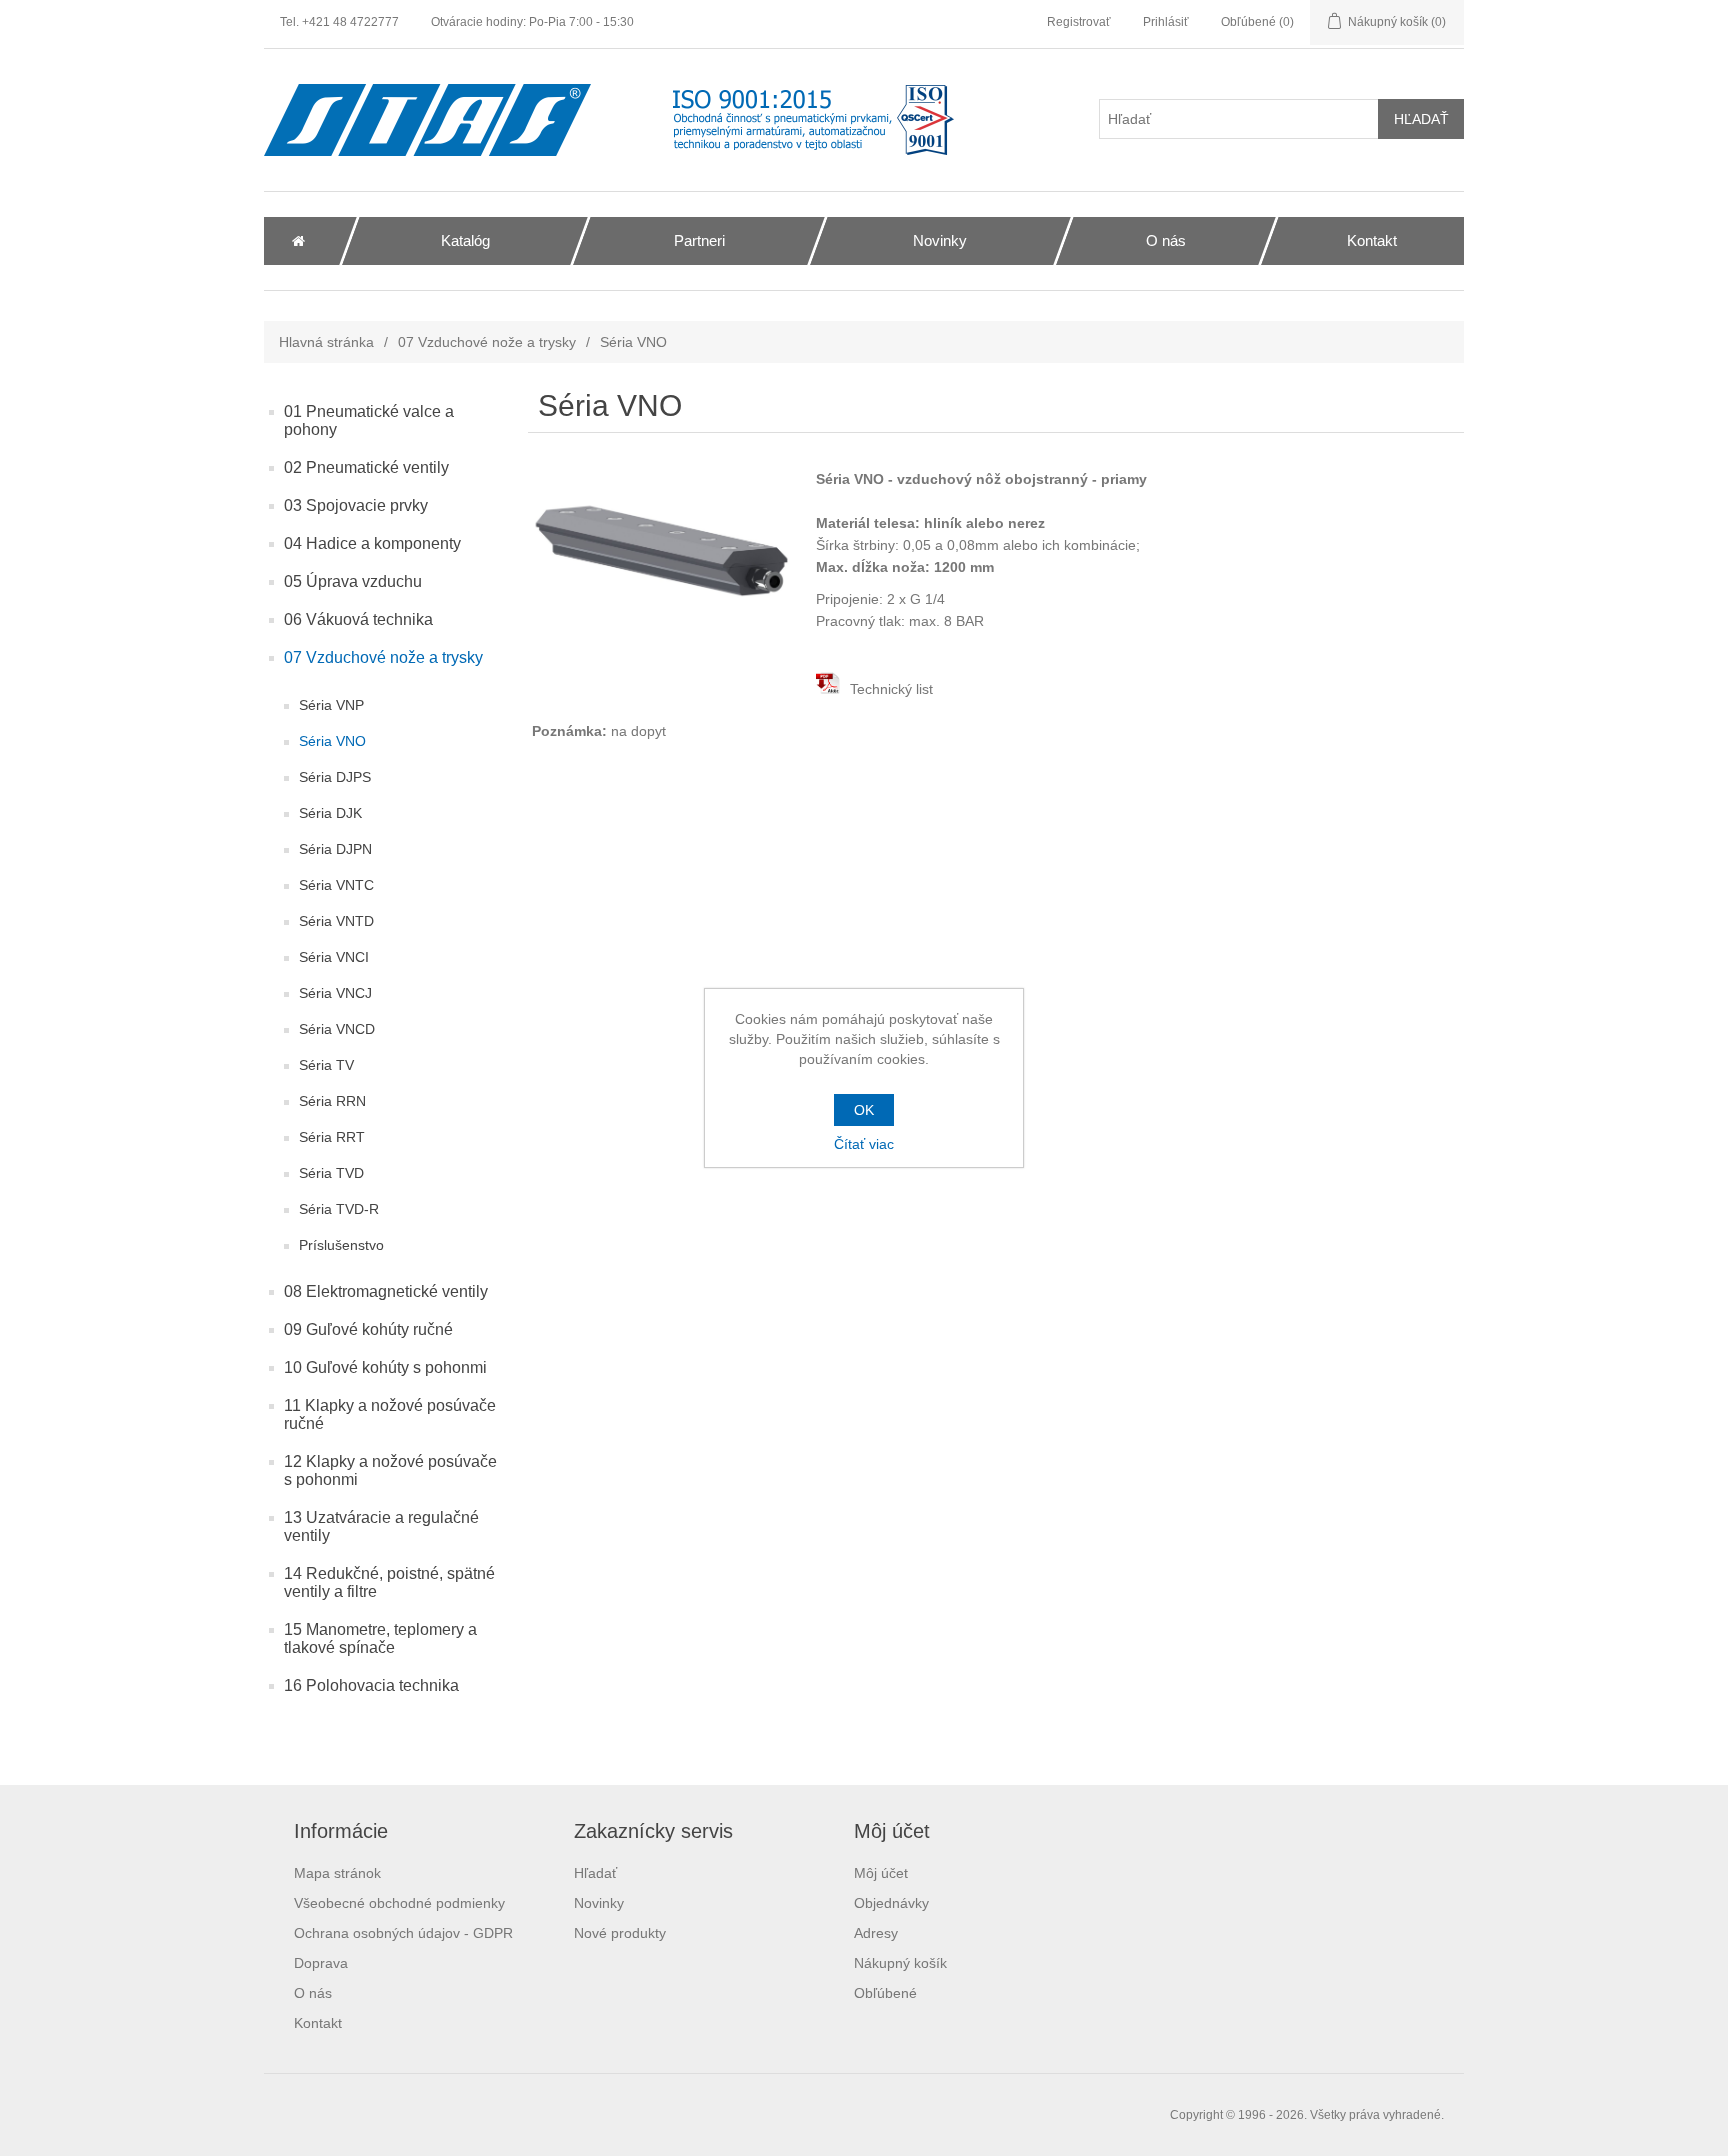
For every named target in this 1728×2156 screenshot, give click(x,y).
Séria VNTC (336, 885)
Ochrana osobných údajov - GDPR (403, 1933)
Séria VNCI (334, 957)
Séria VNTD (336, 921)
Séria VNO (332, 741)
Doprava (321, 1963)
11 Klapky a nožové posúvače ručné (390, 1414)
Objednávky (891, 1903)
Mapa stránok (337, 1873)
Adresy (876, 1933)
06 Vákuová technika (358, 619)
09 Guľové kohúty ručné (368, 1329)
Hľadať (595, 1873)
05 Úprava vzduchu (353, 581)
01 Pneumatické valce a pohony (369, 420)
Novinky (599, 1903)
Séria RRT (332, 1137)
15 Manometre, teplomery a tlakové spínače (380, 1638)
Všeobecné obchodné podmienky (399, 1903)
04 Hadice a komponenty (372, 543)
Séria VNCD (337, 1029)
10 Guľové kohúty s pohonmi (385, 1367)
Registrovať (1079, 22)
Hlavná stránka (326, 342)
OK (864, 1110)
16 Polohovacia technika (371, 1685)
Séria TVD (331, 1173)
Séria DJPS (335, 777)
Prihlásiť (1166, 22)
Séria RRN (332, 1101)
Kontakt (318, 2023)
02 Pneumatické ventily (366, 467)
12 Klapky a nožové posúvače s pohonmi (390, 1470)
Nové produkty (620, 1933)
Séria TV (326, 1065)
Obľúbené (885, 1993)
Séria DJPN (335, 849)
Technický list (889, 689)
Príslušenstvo (341, 1245)
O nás (313, 1993)
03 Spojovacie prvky (356, 505)
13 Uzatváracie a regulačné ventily (381, 1526)
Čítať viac (864, 1144)
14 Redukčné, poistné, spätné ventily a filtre (389, 1582)
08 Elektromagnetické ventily (386, 1291)
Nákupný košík (900, 1963)
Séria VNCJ (335, 993)
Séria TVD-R (339, 1209)
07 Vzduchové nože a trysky (487, 342)
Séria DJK (330, 813)
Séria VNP (331, 705)
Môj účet (881, 1873)
